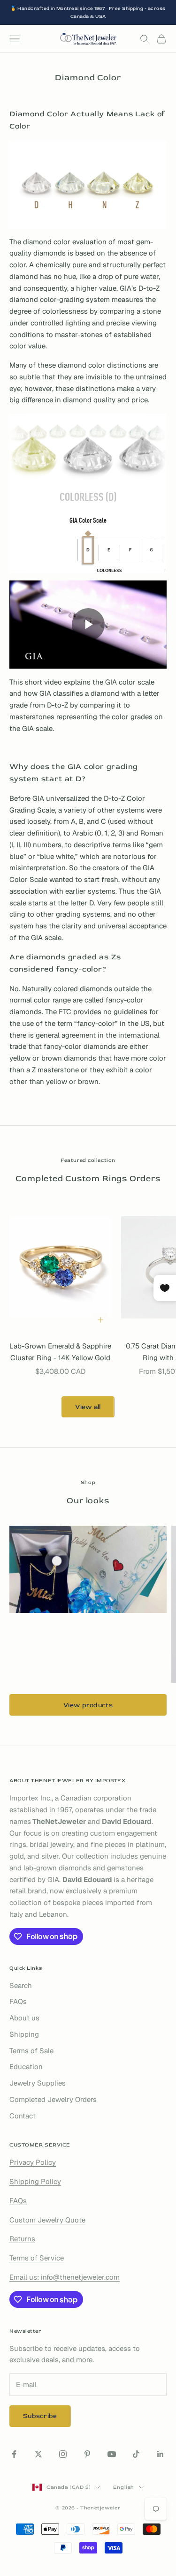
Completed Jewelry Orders (53, 2099)
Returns (22, 2239)
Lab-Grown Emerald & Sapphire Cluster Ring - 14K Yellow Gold (60, 1352)
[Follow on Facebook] (14, 2454)
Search (21, 1985)
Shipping (24, 2034)
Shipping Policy (35, 2181)
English (124, 2487)
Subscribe (40, 2416)
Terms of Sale (31, 2051)
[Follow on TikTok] (136, 2454)
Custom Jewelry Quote (47, 2220)
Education (26, 2067)
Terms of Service (37, 2258)
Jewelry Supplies (38, 2083)
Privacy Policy (33, 2162)
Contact (23, 2116)
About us (24, 2018)
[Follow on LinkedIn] (161, 2454)
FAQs (18, 2001)
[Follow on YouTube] (112, 2454)
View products (88, 1705)
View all (88, 1407)
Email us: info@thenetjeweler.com (65, 2277)
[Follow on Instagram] (63, 2454)
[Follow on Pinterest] (87, 2454)
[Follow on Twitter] (38, 2454)
